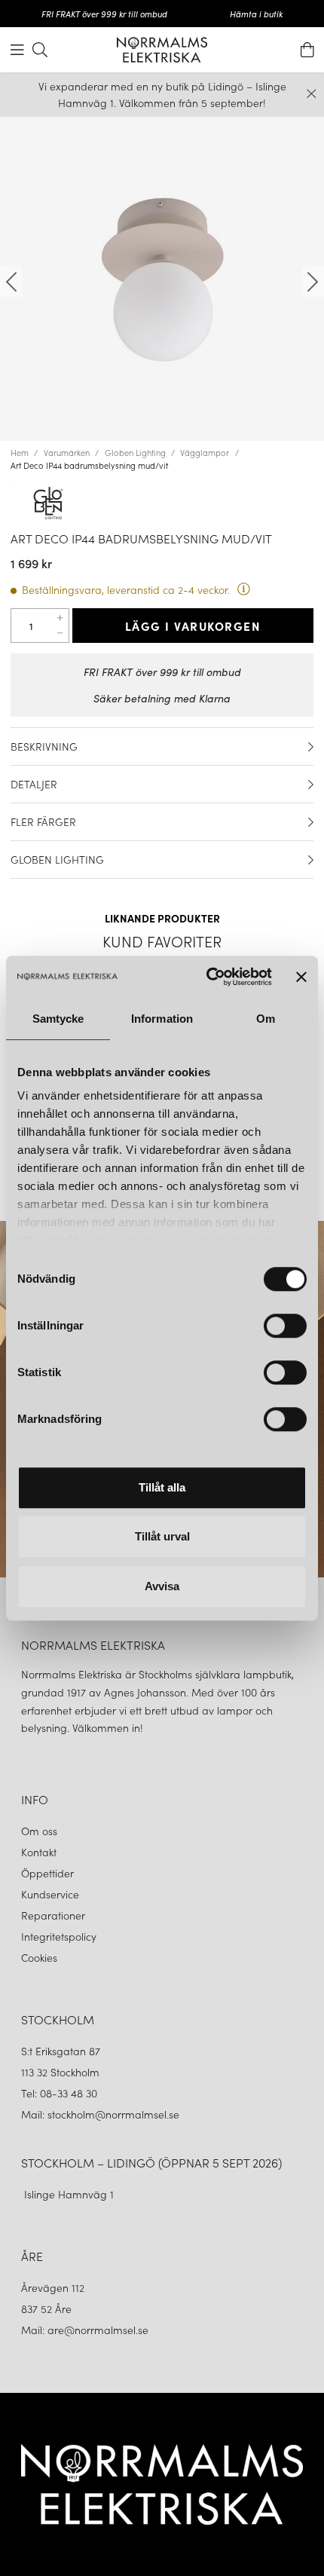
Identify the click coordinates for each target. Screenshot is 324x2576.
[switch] (285, 1326)
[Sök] (40, 50)
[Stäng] (312, 94)
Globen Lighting (135, 452)
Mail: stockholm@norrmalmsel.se (100, 2114)
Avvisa (162, 1586)
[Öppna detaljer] (311, 747)
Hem (20, 452)
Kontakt (40, 1852)
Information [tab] (162, 1019)
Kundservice (50, 1894)
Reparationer (53, 1915)
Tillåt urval (162, 1536)
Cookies (39, 1957)
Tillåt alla (162, 1487)
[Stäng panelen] (301, 977)
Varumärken (67, 452)
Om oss (39, 1831)
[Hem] (162, 50)
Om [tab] (266, 1019)
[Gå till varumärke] (162, 503)
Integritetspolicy (59, 1936)
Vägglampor (205, 452)
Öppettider (47, 1873)
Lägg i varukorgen (193, 626)
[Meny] (17, 50)
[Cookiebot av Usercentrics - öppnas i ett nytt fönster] (207, 977)
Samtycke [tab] (58, 1019)
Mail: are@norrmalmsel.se (85, 2330)
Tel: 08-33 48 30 (61, 2093)
